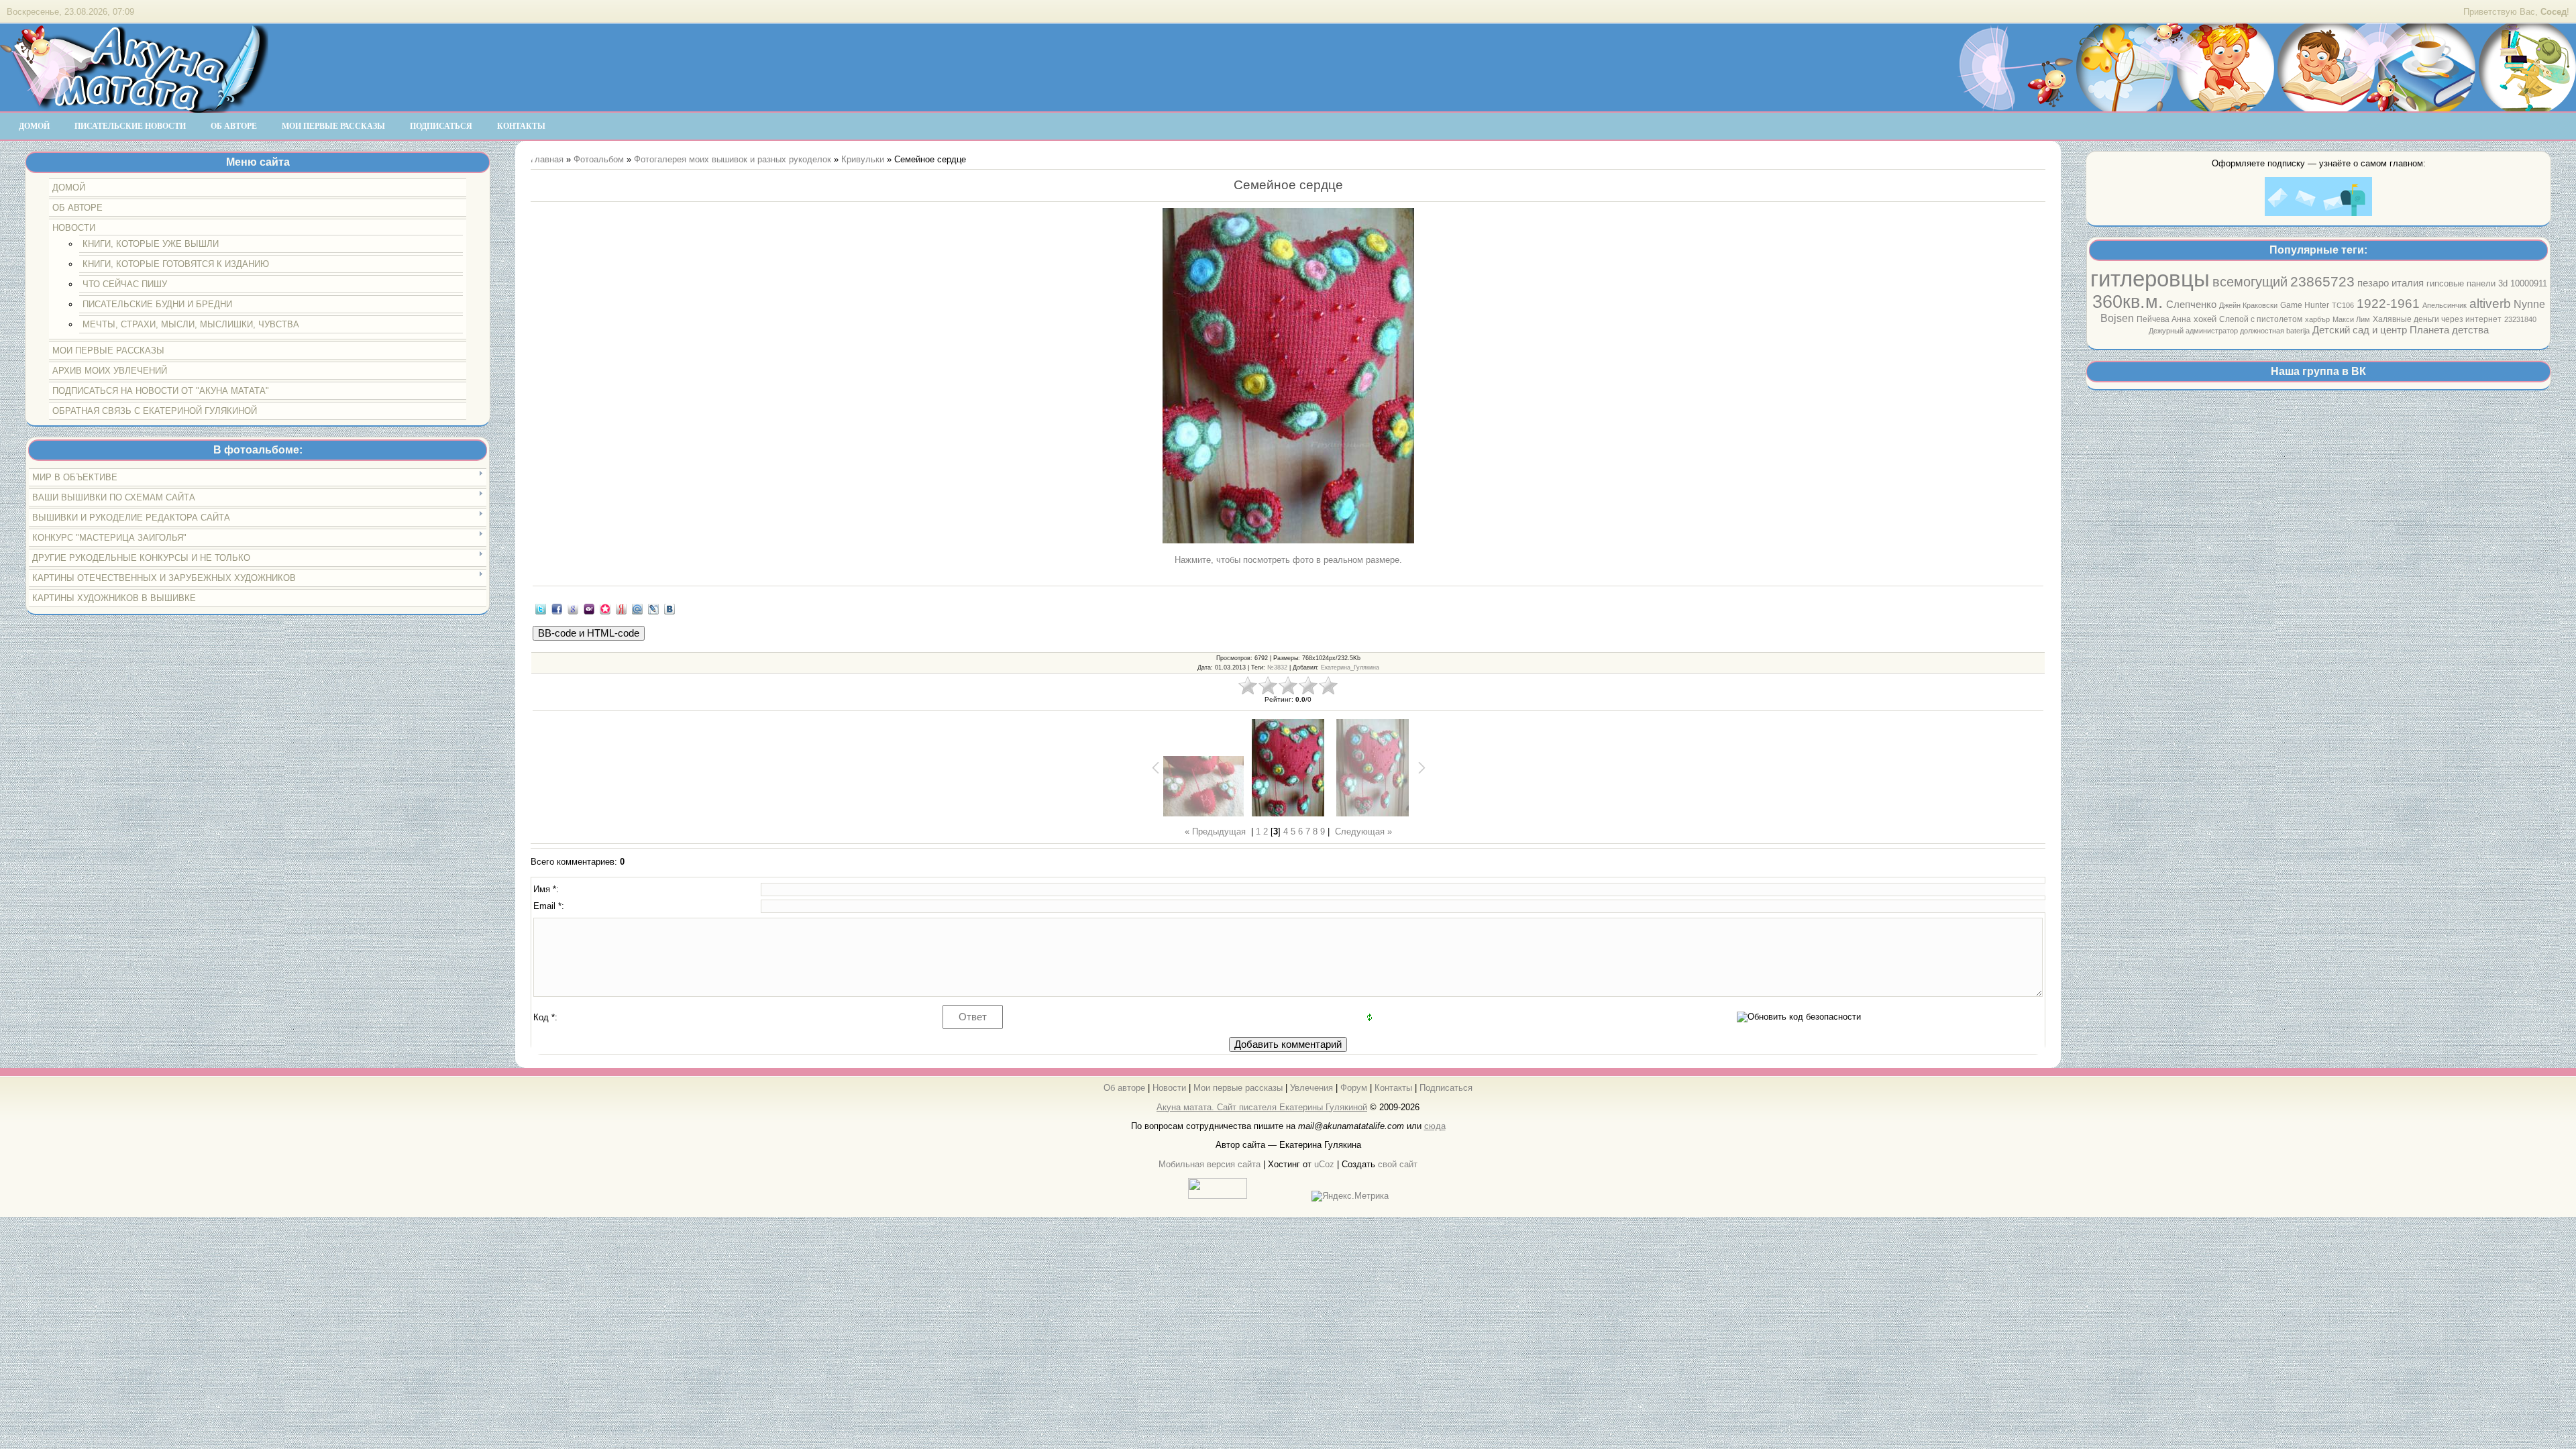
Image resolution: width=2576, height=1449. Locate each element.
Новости (1169, 1088)
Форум (1354, 1088)
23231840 (2520, 319)
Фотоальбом (599, 159)
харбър (2317, 319)
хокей (2205, 319)
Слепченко (2191, 305)
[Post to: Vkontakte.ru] (669, 608)
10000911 (2529, 283)
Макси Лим (2351, 319)
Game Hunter (2305, 305)
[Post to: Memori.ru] (605, 608)
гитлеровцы (2150, 279)
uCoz (1324, 1164)
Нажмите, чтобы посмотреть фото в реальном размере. (1288, 560)
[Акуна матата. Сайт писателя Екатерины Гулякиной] (134, 107)
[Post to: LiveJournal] (653, 608)
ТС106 (2343, 305)
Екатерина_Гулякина (1350, 667)
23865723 (2322, 282)
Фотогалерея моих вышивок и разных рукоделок (733, 159)
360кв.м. (2128, 302)
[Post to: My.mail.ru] (637, 608)
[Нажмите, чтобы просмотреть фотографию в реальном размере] (1288, 377)
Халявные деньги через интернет (2437, 319)
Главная (547, 159)
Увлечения (1311, 1088)
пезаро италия (2391, 283)
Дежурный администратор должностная (2217, 331)
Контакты (1393, 1088)
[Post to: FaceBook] (557, 608)
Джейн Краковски (2248, 305)
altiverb (2490, 304)
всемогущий (2250, 282)
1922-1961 (2388, 304)
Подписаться (1446, 1088)
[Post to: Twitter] (541, 608)
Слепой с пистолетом (2261, 319)
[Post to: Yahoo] (589, 608)
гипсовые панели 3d (2467, 283)
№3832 (1277, 667)
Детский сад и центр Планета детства (2401, 330)
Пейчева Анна (2164, 319)
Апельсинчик (2445, 305)
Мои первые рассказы (1238, 1088)
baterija (2298, 331)
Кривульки (863, 159)
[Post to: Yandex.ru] (621, 608)
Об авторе (1124, 1088)
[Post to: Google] (573, 608)
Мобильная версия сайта (1210, 1164)
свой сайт (1398, 1164)
